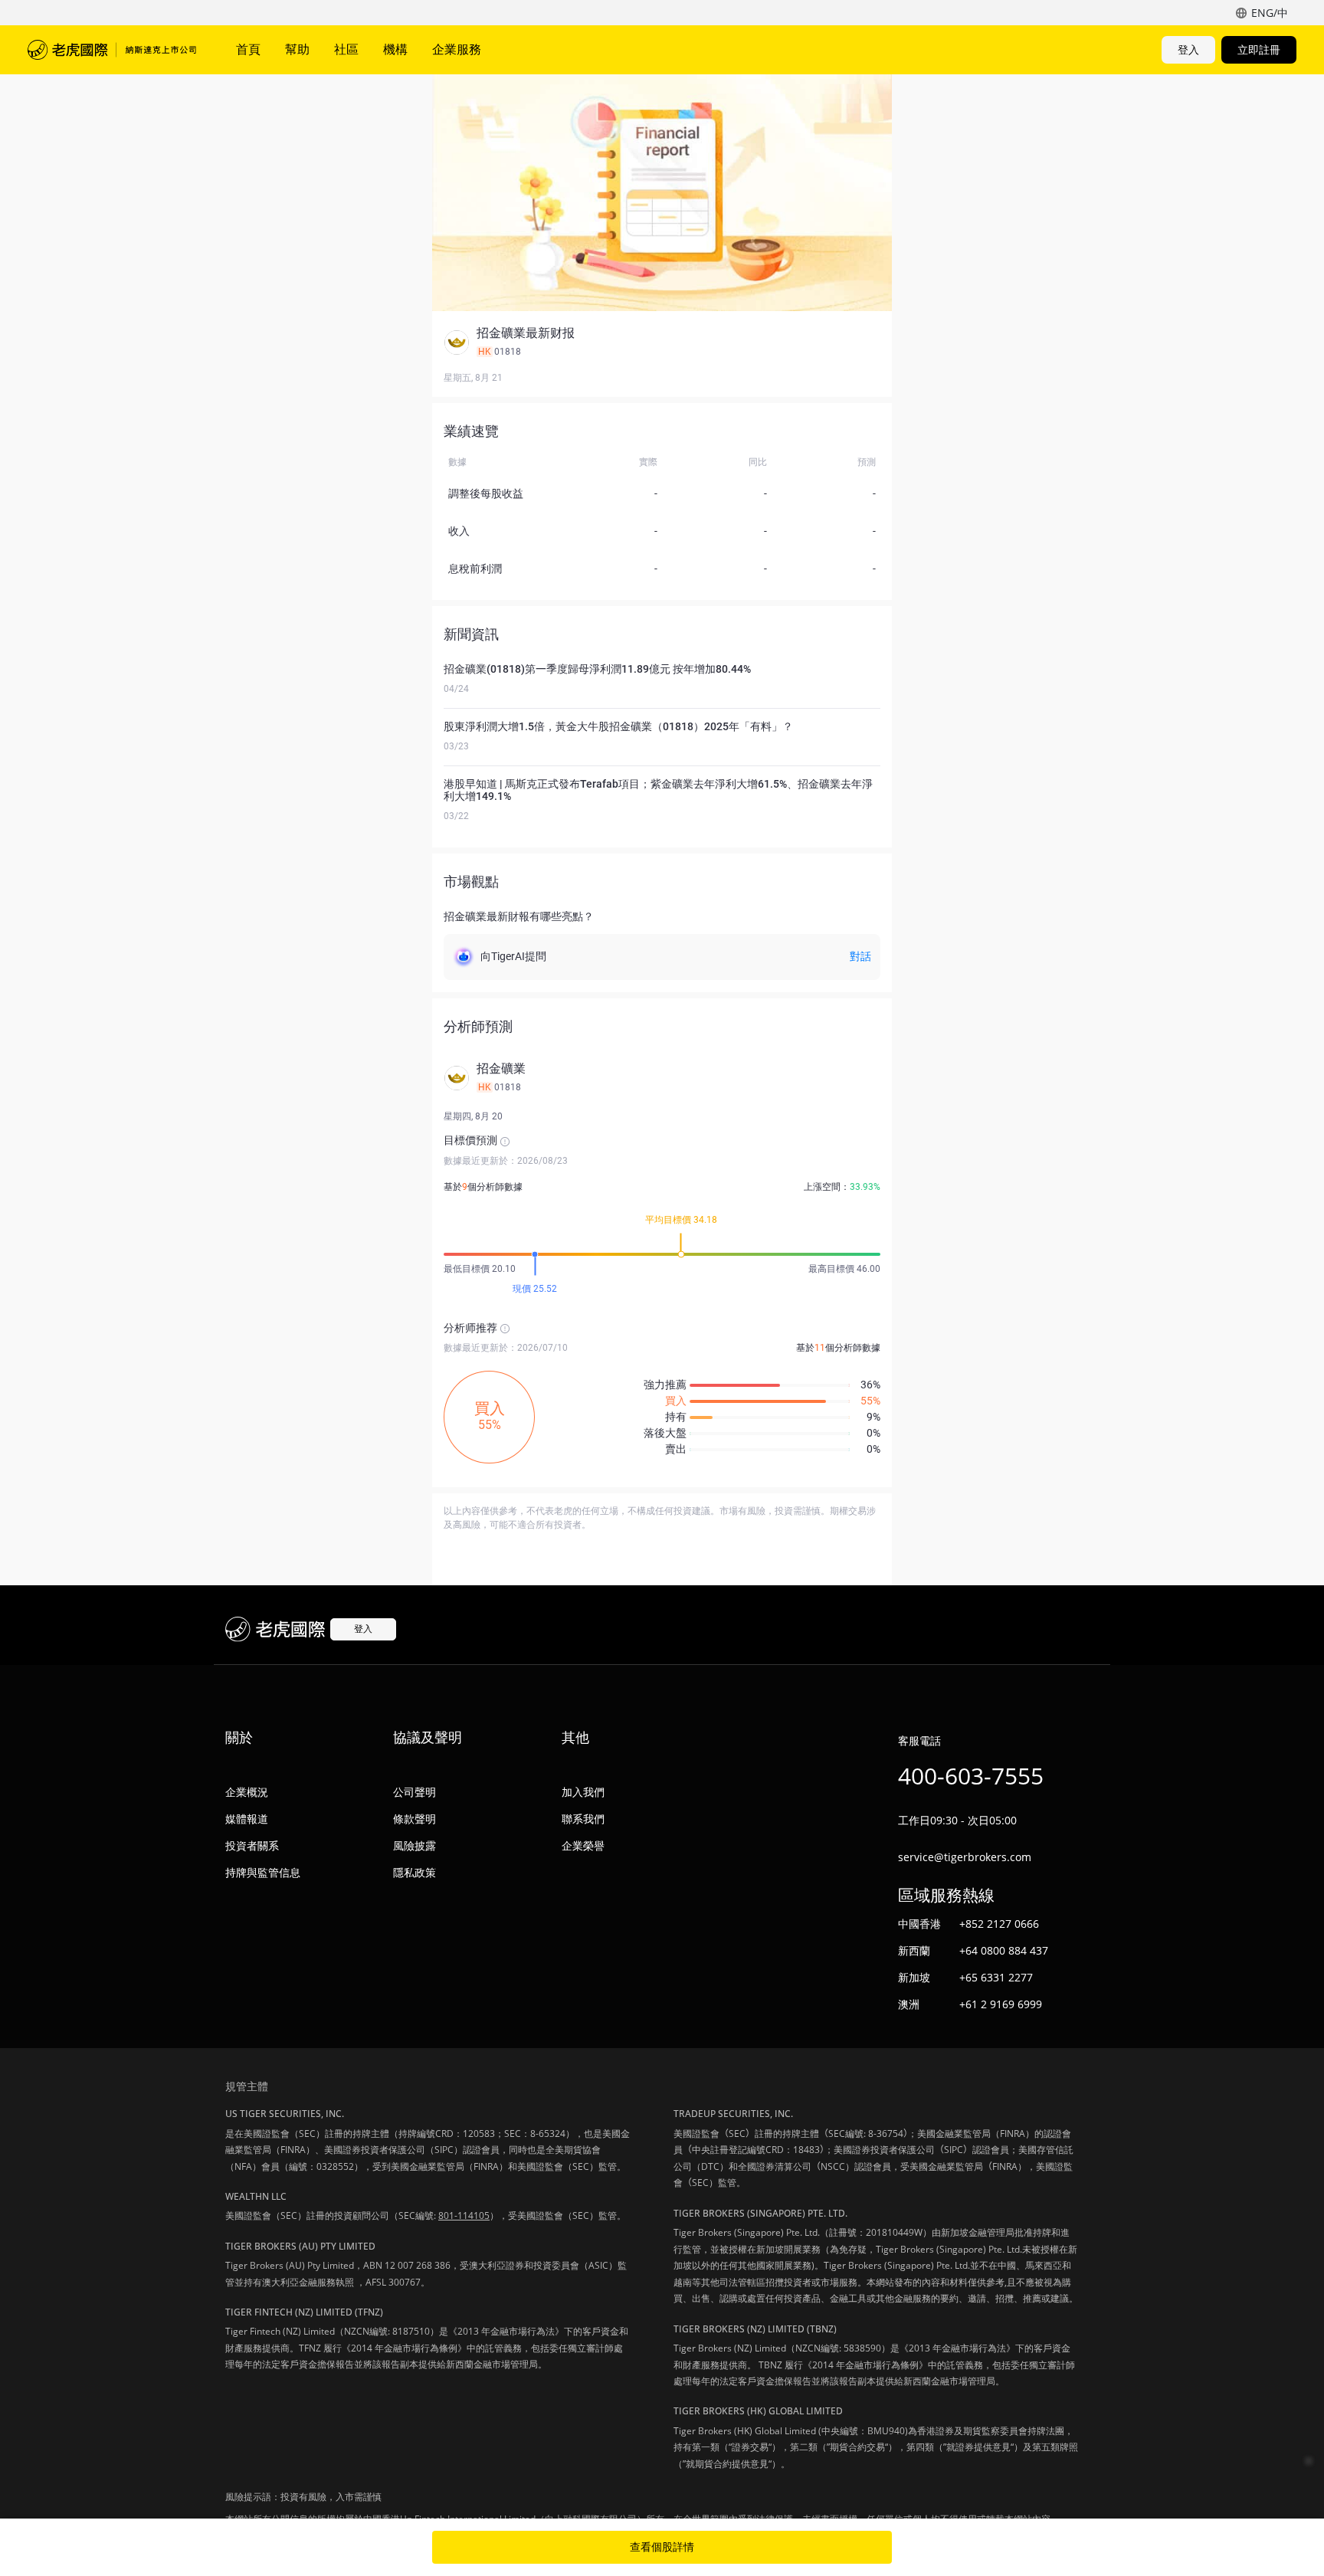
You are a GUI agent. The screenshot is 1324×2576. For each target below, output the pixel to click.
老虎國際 (112, 50)
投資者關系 (252, 1845)
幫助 (297, 49)
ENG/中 (1270, 13)
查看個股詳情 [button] (662, 2547)
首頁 (248, 49)
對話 (860, 956)
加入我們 (583, 1792)
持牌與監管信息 (263, 1872)
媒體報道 (247, 1819)
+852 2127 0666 (999, 1924)
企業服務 (457, 49)
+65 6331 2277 (996, 1977)
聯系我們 (583, 1819)
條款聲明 (415, 1819)
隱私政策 (415, 1872)
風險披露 (415, 1845)
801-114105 (464, 2215)
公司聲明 (415, 1792)
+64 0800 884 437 (1004, 1950)
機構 (395, 49)
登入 (1188, 49)
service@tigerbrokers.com (965, 1857)
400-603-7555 (971, 1776)
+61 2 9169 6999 (1001, 2004)
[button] (662, 342)
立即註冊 (1259, 49)
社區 (346, 49)
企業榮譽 (583, 1845)
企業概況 (247, 1792)
